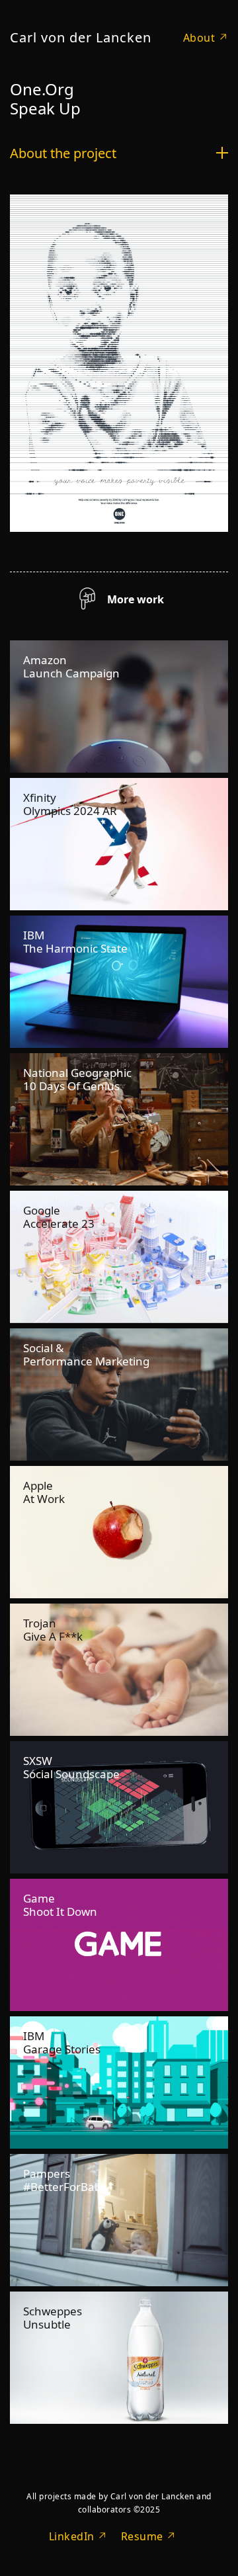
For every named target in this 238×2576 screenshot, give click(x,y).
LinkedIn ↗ (78, 2536)
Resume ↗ (149, 2536)
